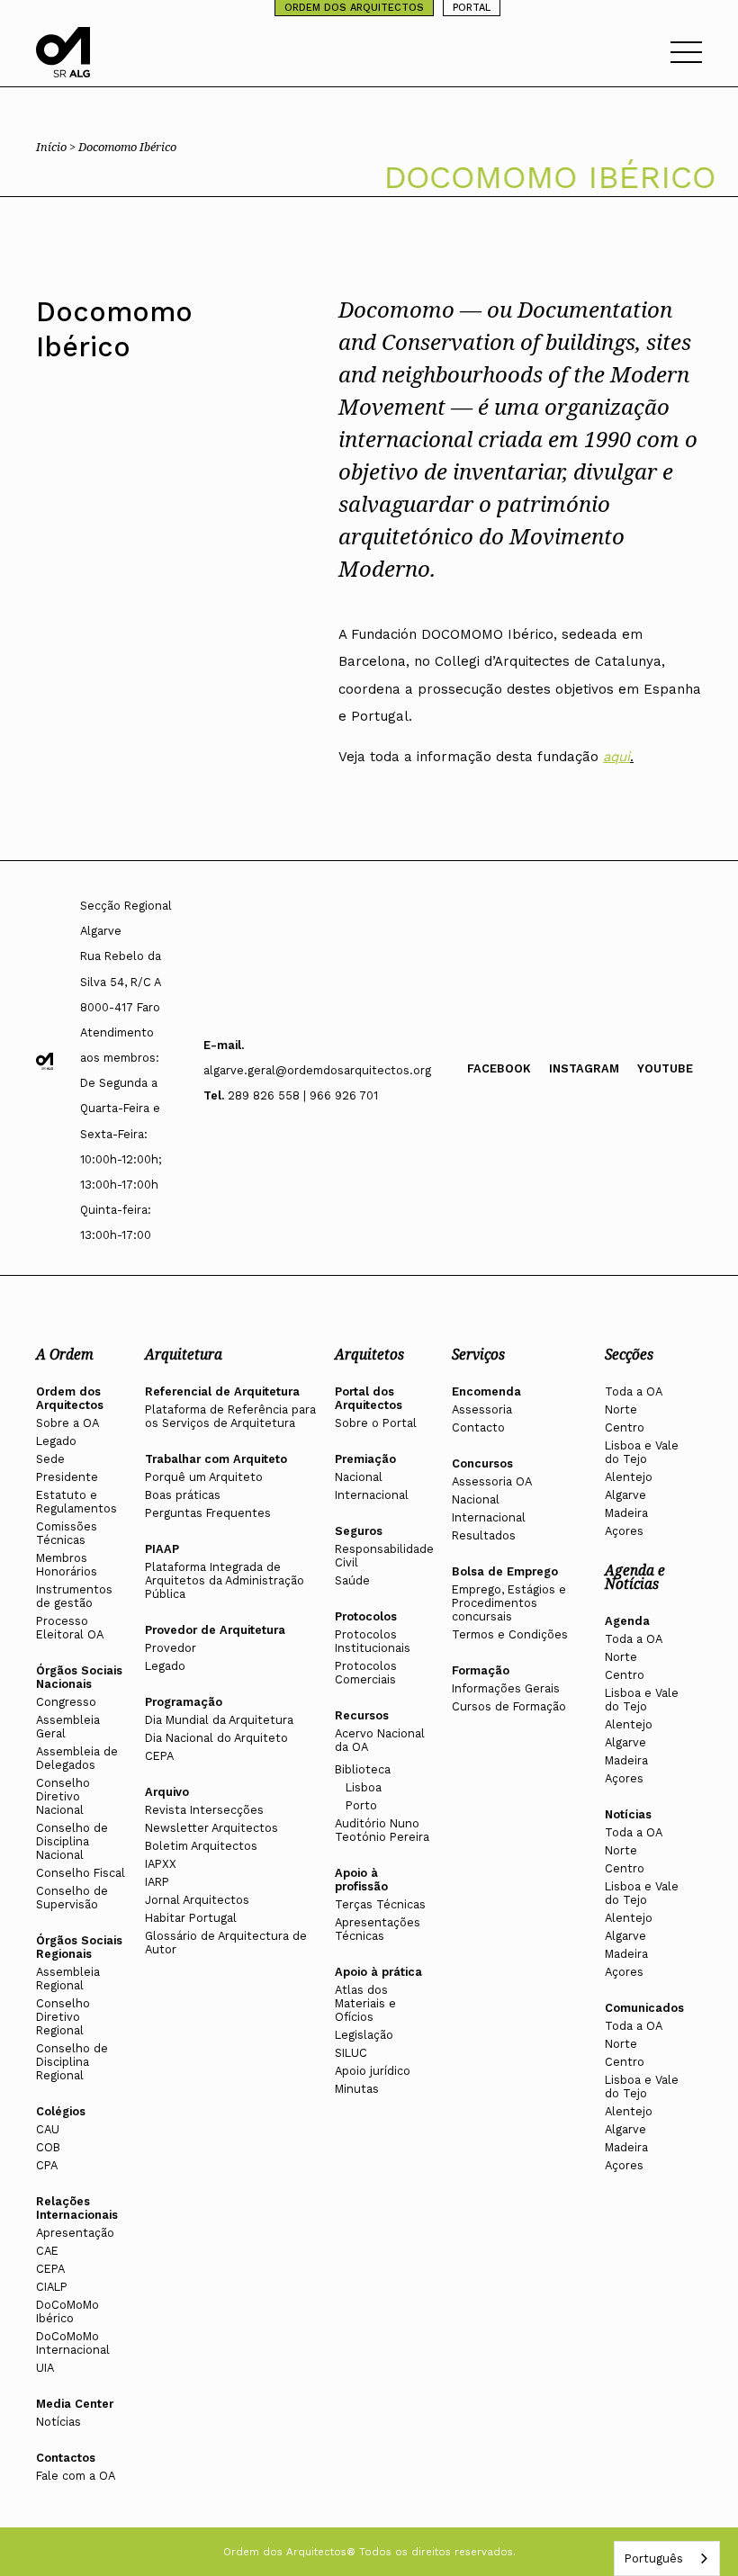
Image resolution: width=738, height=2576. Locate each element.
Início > (57, 147)
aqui (616, 757)
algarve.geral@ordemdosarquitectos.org (317, 1070)
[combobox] (667, 2558)
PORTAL (472, 8)
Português (653, 2558)
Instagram (584, 1068)
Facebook (499, 1068)
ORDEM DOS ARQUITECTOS (354, 8)
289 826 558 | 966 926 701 (303, 1095)
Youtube (665, 1068)
